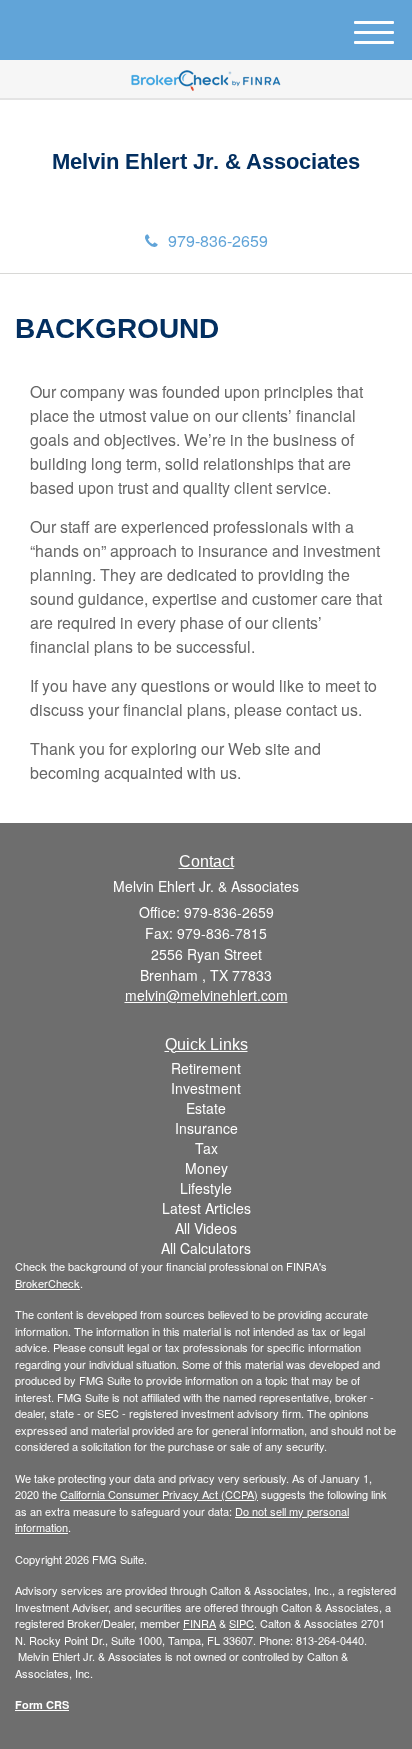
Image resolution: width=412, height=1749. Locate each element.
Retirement (206, 1068)
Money (206, 1168)
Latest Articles (206, 1208)
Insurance (206, 1128)
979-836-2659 (218, 240)
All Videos (206, 1228)
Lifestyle (206, 1188)
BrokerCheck (47, 1283)
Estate (206, 1108)
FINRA (199, 1623)
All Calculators (206, 1248)
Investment (206, 1088)
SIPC (241, 1623)
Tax (206, 1148)
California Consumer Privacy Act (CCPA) (159, 1494)
